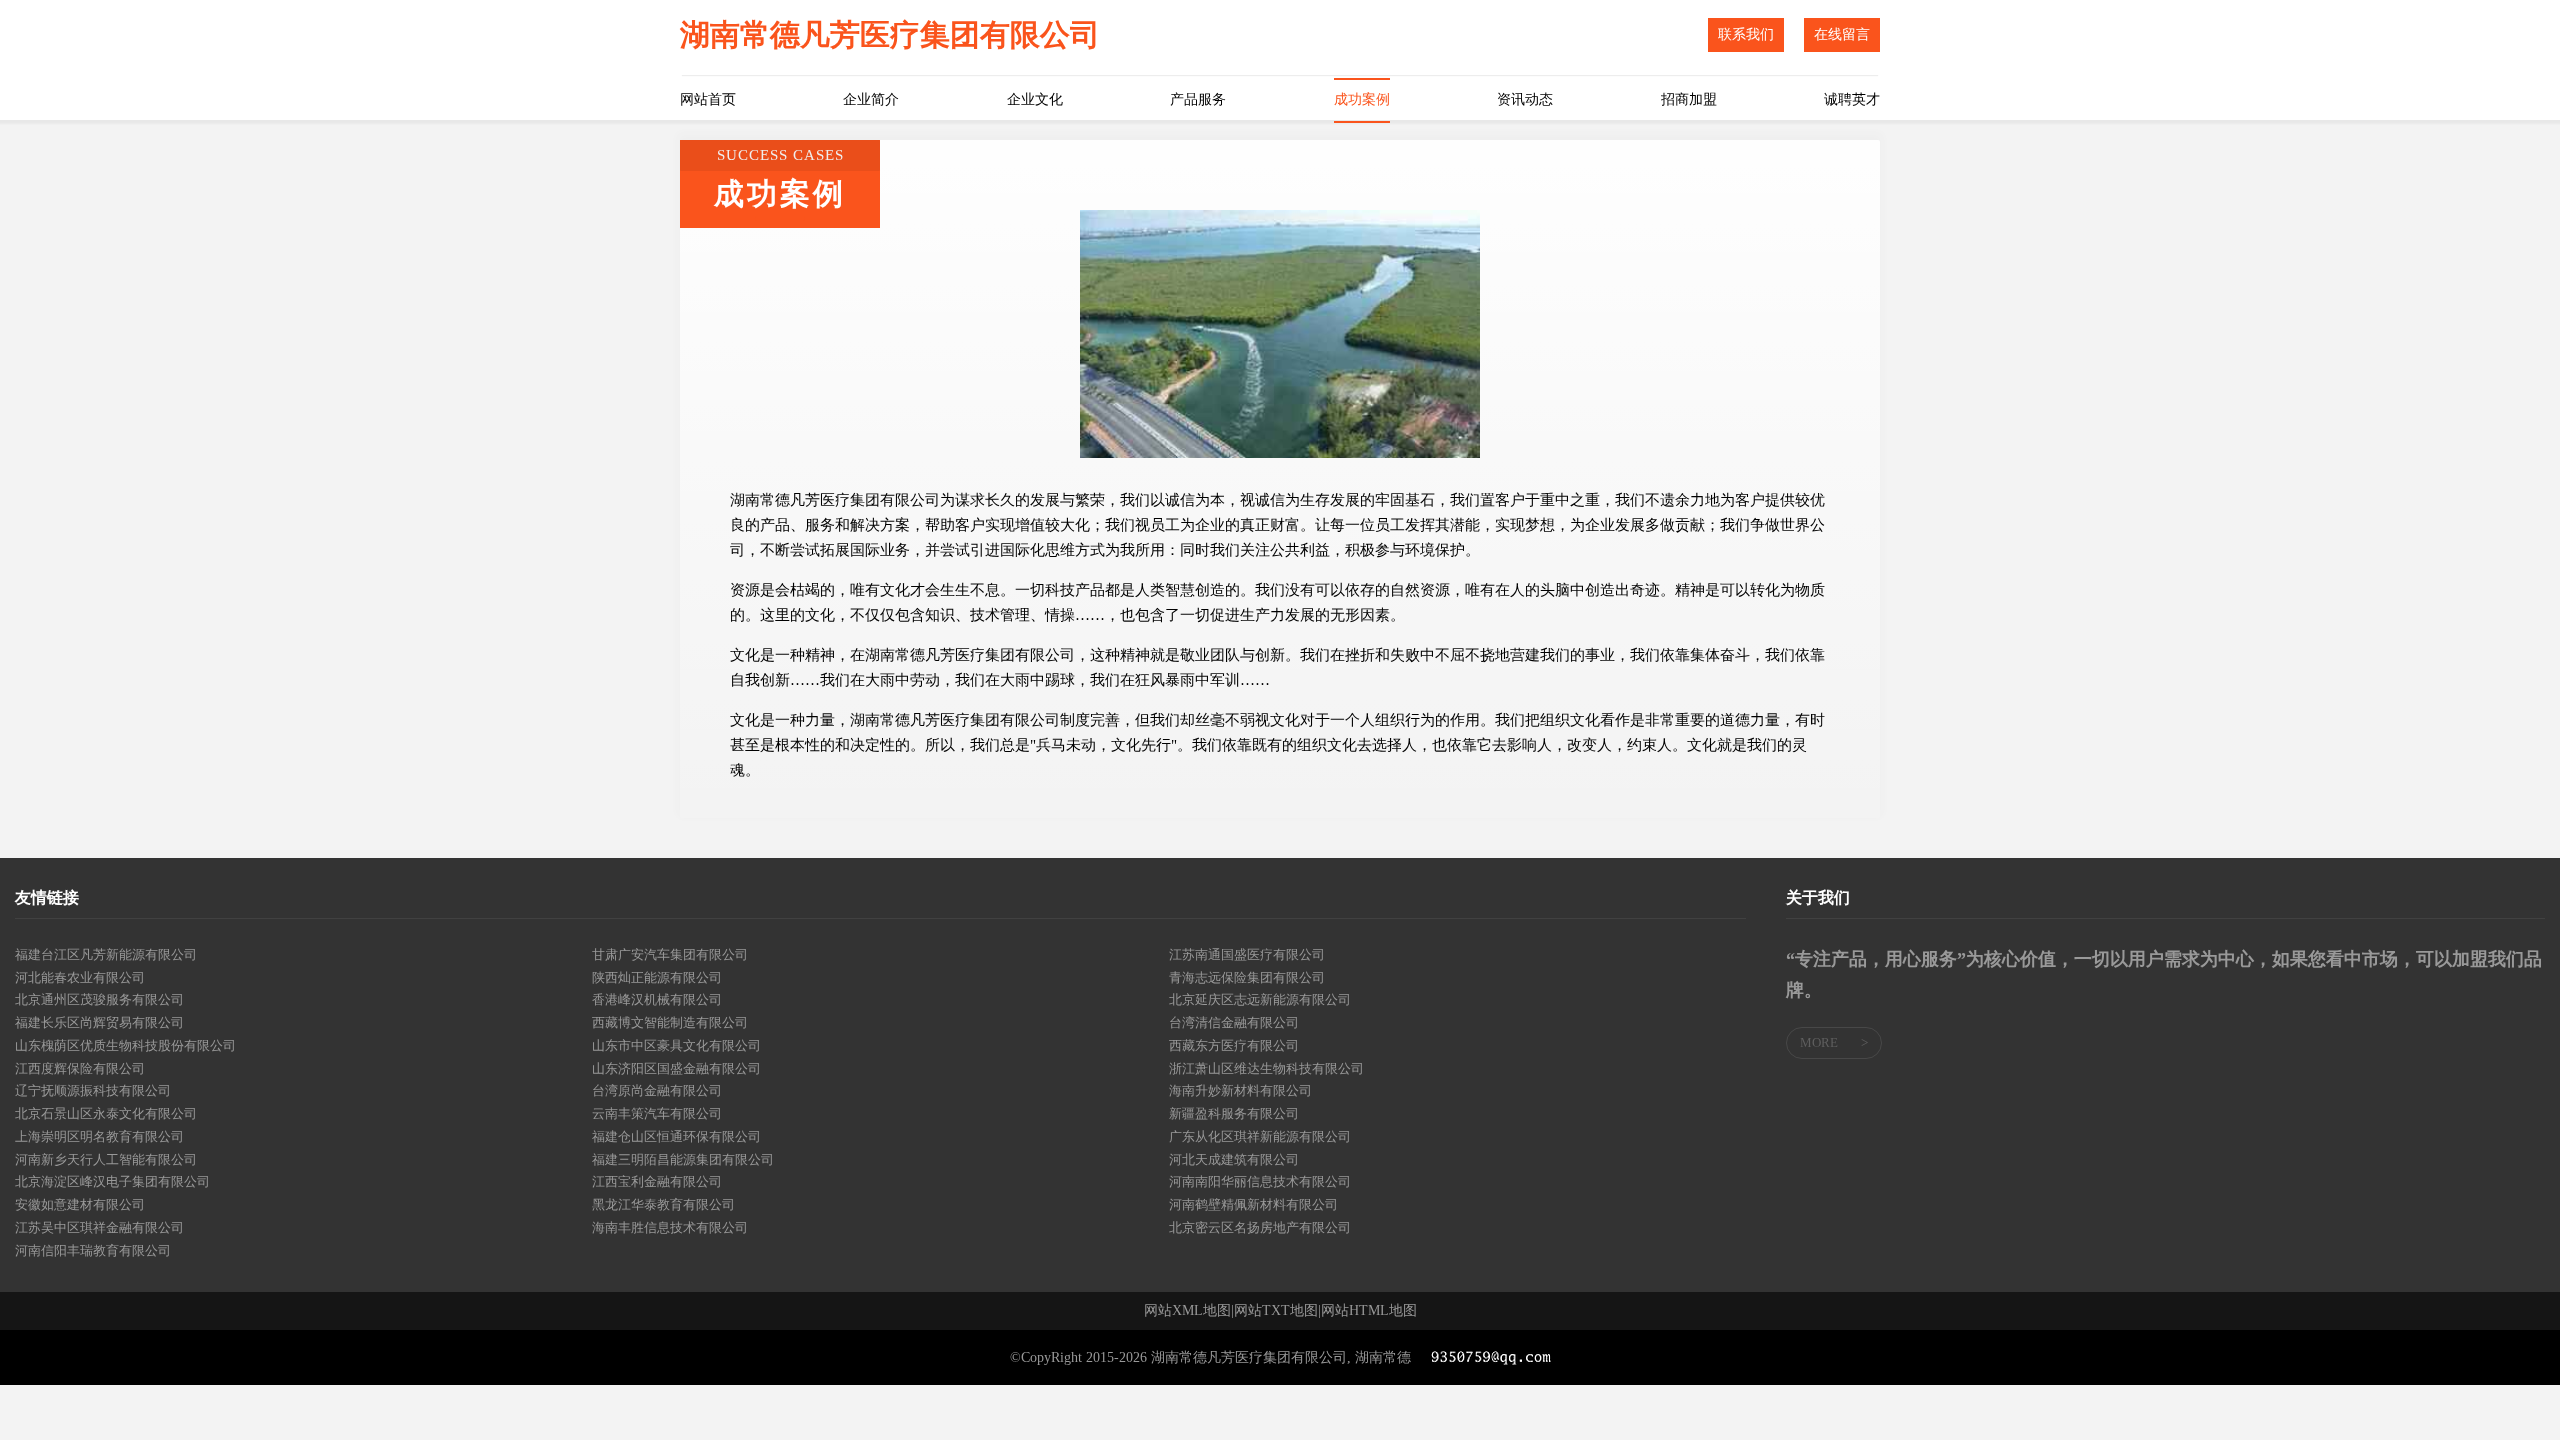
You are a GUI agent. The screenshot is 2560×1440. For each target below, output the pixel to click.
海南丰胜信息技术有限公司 (670, 1227)
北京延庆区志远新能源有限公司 (1260, 999)
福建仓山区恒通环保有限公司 (676, 1136)
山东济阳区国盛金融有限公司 (676, 1068)
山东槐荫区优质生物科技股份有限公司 (125, 1045)
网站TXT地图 (1276, 1311)
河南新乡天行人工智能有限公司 (106, 1159)
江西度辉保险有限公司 (80, 1068)
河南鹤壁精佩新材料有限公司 (1253, 1204)
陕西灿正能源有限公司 (657, 977)
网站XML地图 (1187, 1311)
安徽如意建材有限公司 (80, 1204)
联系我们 (1746, 34)
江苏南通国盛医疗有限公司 (1247, 954)
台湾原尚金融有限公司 (657, 1090)
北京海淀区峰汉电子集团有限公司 (112, 1181)
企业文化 (1035, 99)
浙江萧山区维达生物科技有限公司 (1266, 1068)
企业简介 (871, 99)
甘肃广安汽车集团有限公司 (670, 954)
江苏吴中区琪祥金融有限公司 (99, 1227)
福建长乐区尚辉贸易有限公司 (99, 1022)
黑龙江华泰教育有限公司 (663, 1204)
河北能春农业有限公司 (80, 977)
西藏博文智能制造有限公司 (670, 1022)
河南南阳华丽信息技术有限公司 (1260, 1181)
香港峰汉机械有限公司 (657, 999)
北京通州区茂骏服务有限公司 (99, 999)
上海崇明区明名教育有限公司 (99, 1136)
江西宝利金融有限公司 (657, 1181)
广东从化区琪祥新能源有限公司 (1260, 1136)
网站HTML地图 (1369, 1311)
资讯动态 (1525, 99)
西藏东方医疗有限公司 (1234, 1045)
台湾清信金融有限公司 (1234, 1022)
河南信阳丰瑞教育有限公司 (93, 1250)
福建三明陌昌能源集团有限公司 (683, 1159)
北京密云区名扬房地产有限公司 (1260, 1227)
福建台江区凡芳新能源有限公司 (106, 954)
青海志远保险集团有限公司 (1247, 977)
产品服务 (1198, 99)
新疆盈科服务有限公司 (1234, 1113)
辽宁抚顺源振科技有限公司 (93, 1090)
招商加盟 (1689, 99)
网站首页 (708, 99)
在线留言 (1842, 34)
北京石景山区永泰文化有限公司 (106, 1113)
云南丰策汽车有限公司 (657, 1113)
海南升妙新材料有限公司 (1240, 1090)
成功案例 (1362, 99)
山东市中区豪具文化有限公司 (676, 1045)
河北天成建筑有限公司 (1234, 1159)
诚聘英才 (1852, 99)
